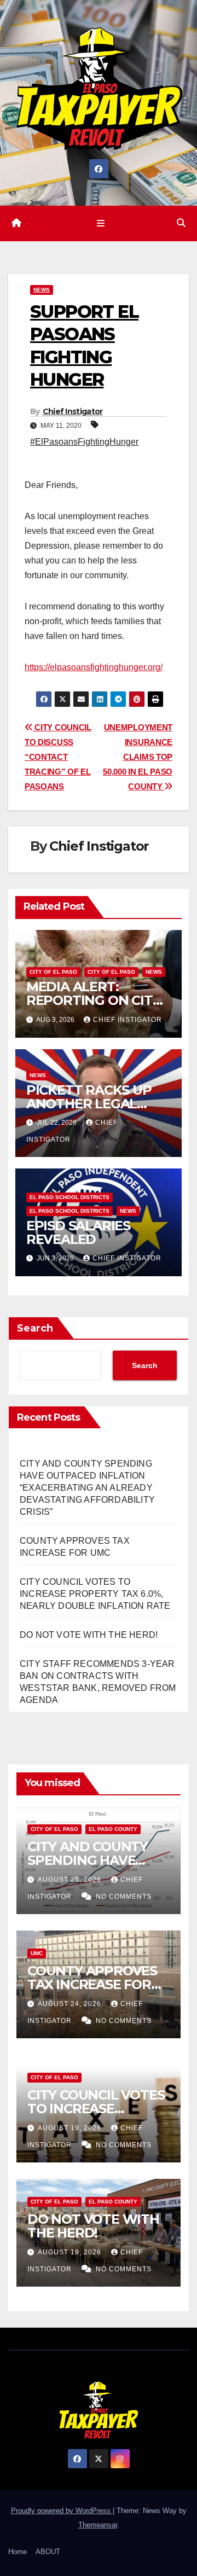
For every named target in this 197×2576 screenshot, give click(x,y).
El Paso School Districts (69, 1197)
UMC (37, 1953)
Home (18, 2552)
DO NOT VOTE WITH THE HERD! (89, 1635)
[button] (181, 223)
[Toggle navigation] (100, 223)
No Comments (124, 1897)
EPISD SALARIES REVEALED (78, 1232)
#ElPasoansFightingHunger (84, 442)
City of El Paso (53, 972)
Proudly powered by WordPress (62, 2511)
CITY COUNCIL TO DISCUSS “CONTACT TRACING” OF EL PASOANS (58, 757)
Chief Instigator (73, 411)
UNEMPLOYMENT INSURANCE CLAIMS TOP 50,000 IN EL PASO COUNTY (138, 757)
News (42, 290)
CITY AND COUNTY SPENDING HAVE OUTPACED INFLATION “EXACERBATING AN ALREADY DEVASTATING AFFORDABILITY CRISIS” (87, 1488)
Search (35, 1328)
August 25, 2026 (71, 1880)
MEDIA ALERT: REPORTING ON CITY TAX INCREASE (94, 1000)
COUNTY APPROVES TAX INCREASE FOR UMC (92, 1984)
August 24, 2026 (71, 2004)
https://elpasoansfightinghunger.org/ (94, 667)
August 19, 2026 (71, 2128)
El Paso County (113, 1829)
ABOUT (48, 2552)
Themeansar (98, 2525)
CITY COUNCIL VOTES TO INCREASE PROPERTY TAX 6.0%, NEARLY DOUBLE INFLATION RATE (95, 1594)
